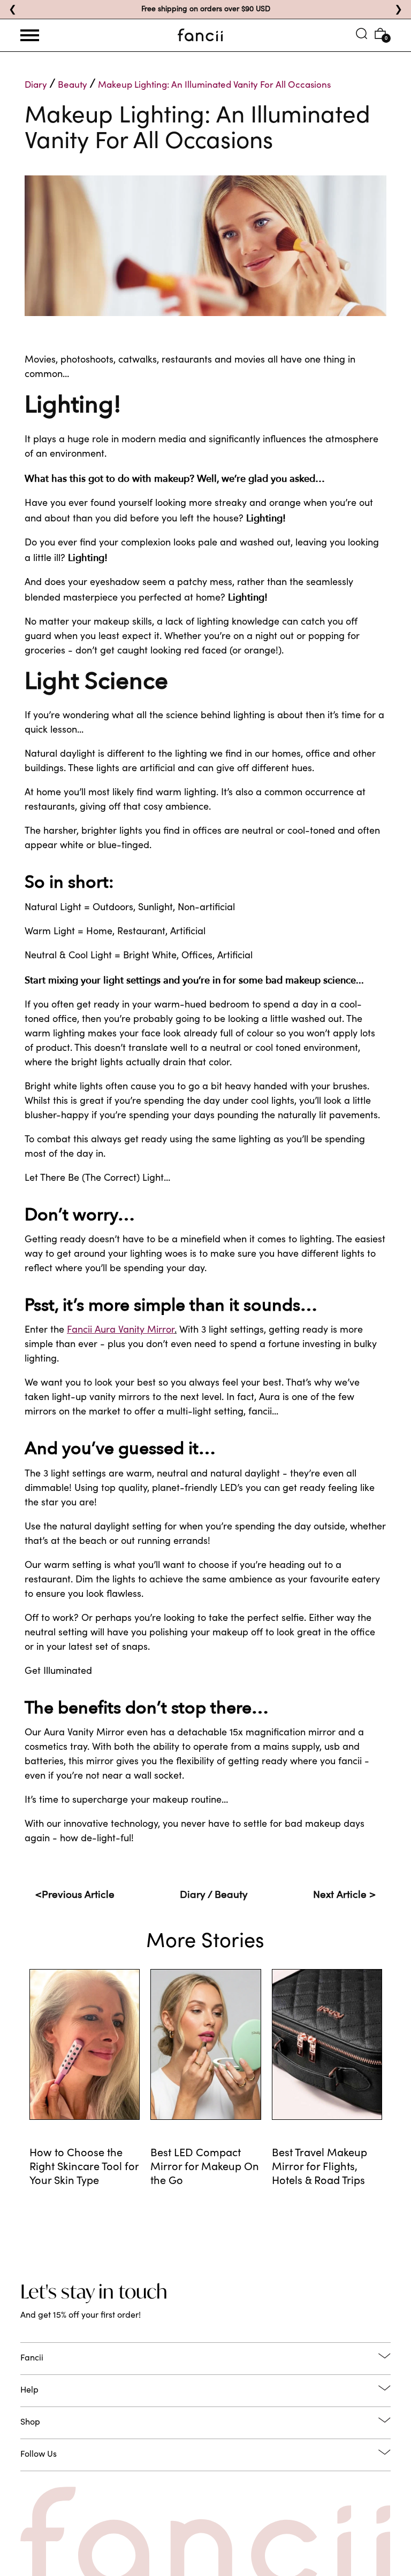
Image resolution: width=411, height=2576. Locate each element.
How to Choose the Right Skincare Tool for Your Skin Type (84, 2168)
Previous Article (75, 1896)
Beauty (73, 86)
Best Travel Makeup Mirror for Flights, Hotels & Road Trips (319, 2168)
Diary (36, 86)
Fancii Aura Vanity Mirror (121, 1331)
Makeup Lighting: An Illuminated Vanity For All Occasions (214, 86)
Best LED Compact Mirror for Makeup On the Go (205, 2168)
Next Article (344, 1896)
